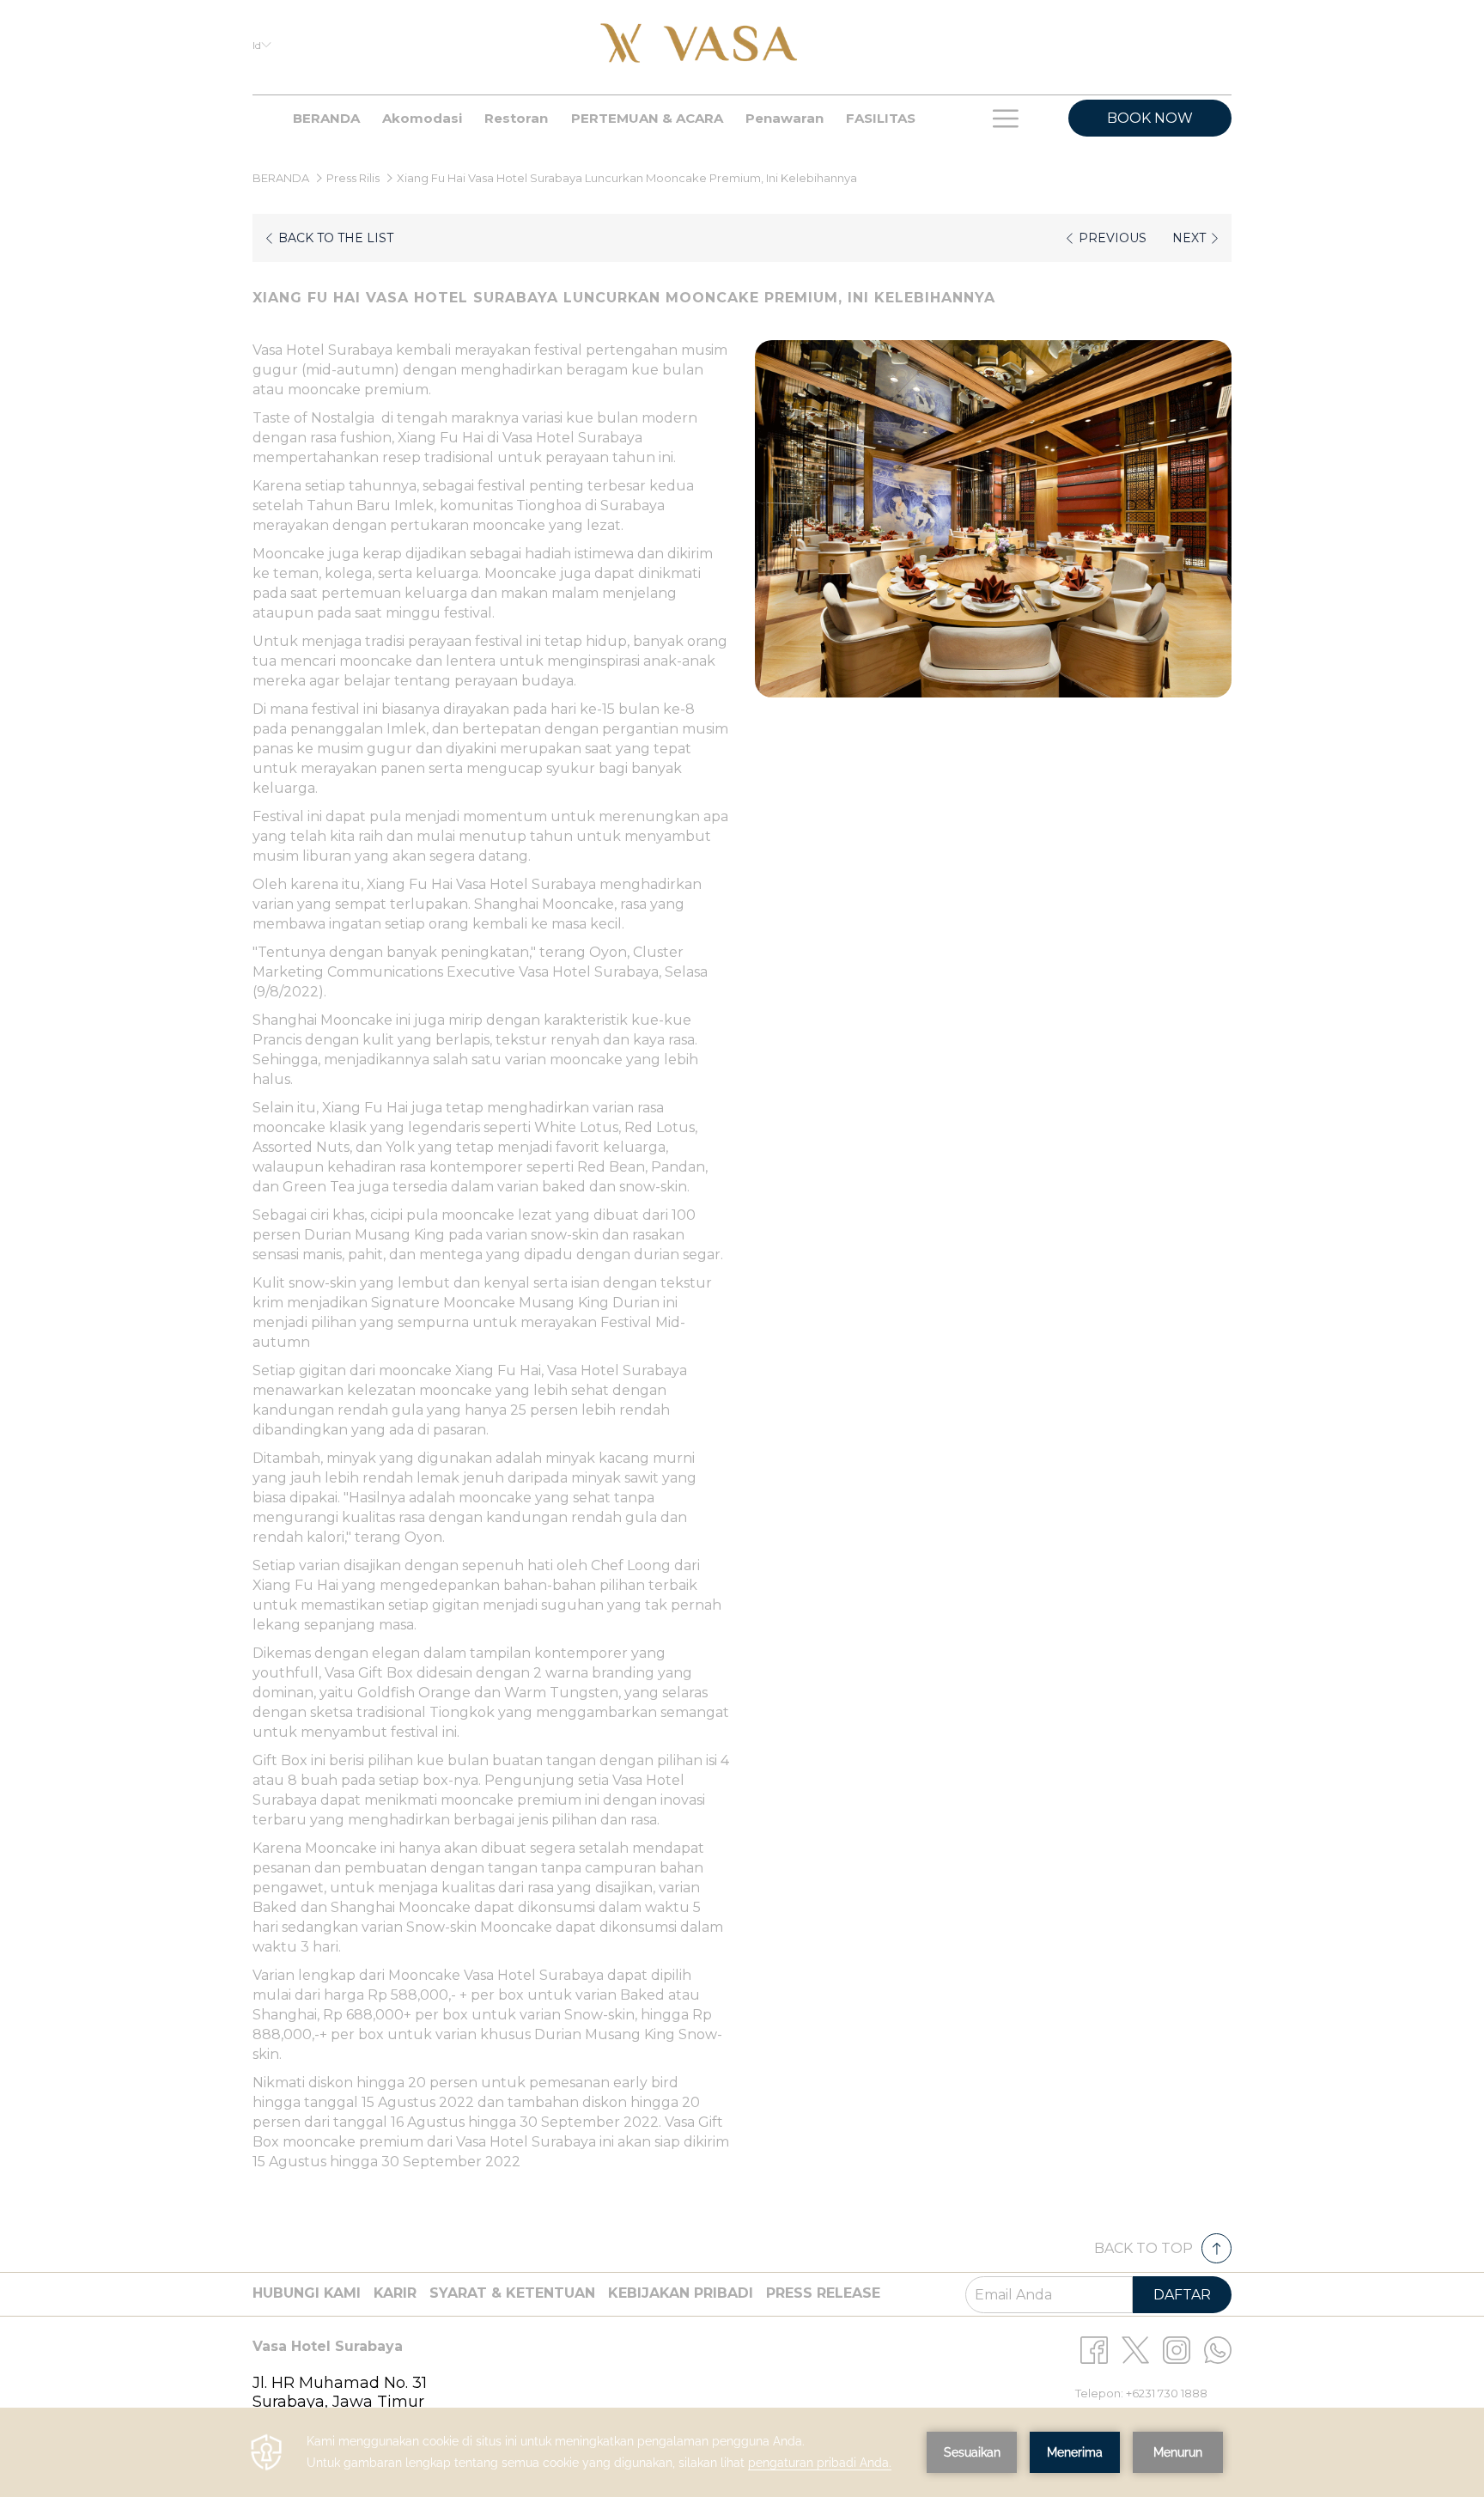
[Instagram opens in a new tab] (1177, 2349)
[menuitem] (326, 119)
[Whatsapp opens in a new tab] (1218, 2349)
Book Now (1150, 118)
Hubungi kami (307, 2293)
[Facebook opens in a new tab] (1094, 2349)
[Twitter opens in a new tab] (1135, 2349)
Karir (395, 2293)
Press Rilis (353, 178)
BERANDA (282, 178)
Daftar (1182, 2295)
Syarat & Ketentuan (512, 2293)
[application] (742, 2452)
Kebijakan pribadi (681, 2293)
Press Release (823, 2293)
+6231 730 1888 (1167, 2393)
